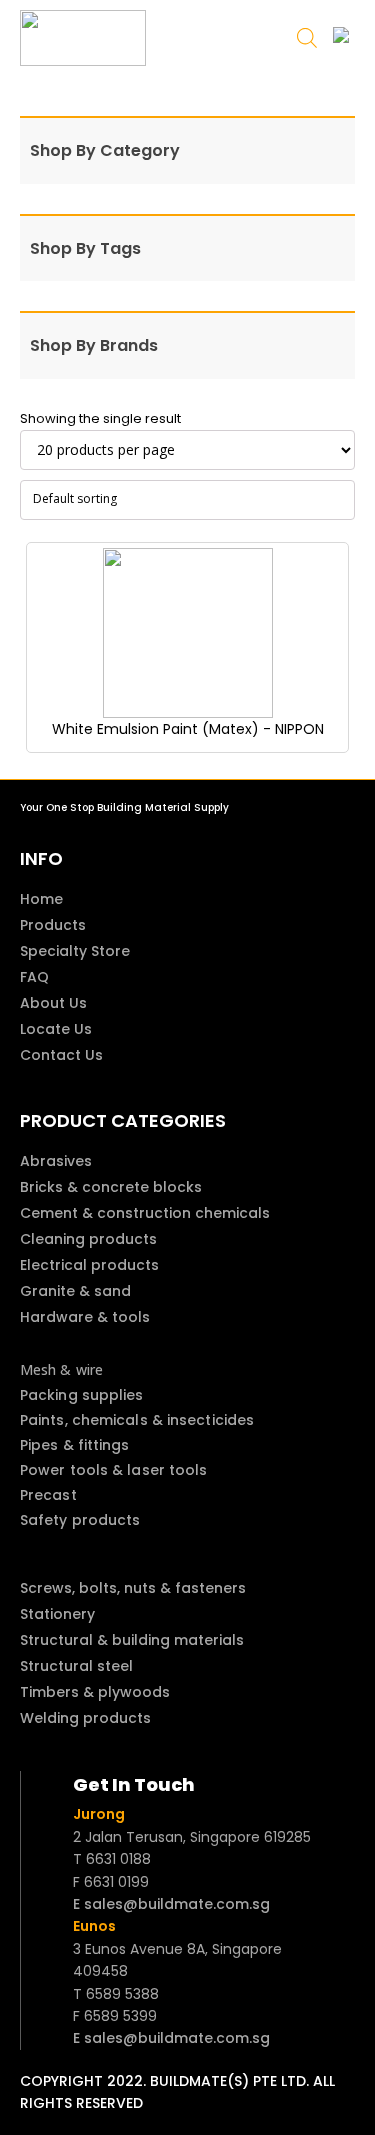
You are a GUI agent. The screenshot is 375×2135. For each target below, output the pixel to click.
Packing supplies (82, 1395)
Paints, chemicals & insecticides (137, 1420)
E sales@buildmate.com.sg (171, 1904)
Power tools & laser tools (114, 1470)
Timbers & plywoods (95, 1692)
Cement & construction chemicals (145, 1213)
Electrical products (89, 1265)
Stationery (57, 1614)
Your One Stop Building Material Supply (124, 807)
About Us (53, 1003)
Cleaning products (88, 1239)
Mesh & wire (61, 1369)
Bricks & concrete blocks (111, 1187)
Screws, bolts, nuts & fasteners (133, 1588)
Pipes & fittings (75, 1445)
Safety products (80, 1520)
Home (41, 899)
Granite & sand (75, 1291)
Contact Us (61, 1055)
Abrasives (56, 1161)
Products (53, 925)
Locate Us (56, 1029)
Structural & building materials (132, 1640)
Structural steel (76, 1666)
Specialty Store (75, 951)
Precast (48, 1495)
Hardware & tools (85, 1317)
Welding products (85, 1718)
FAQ (34, 977)
